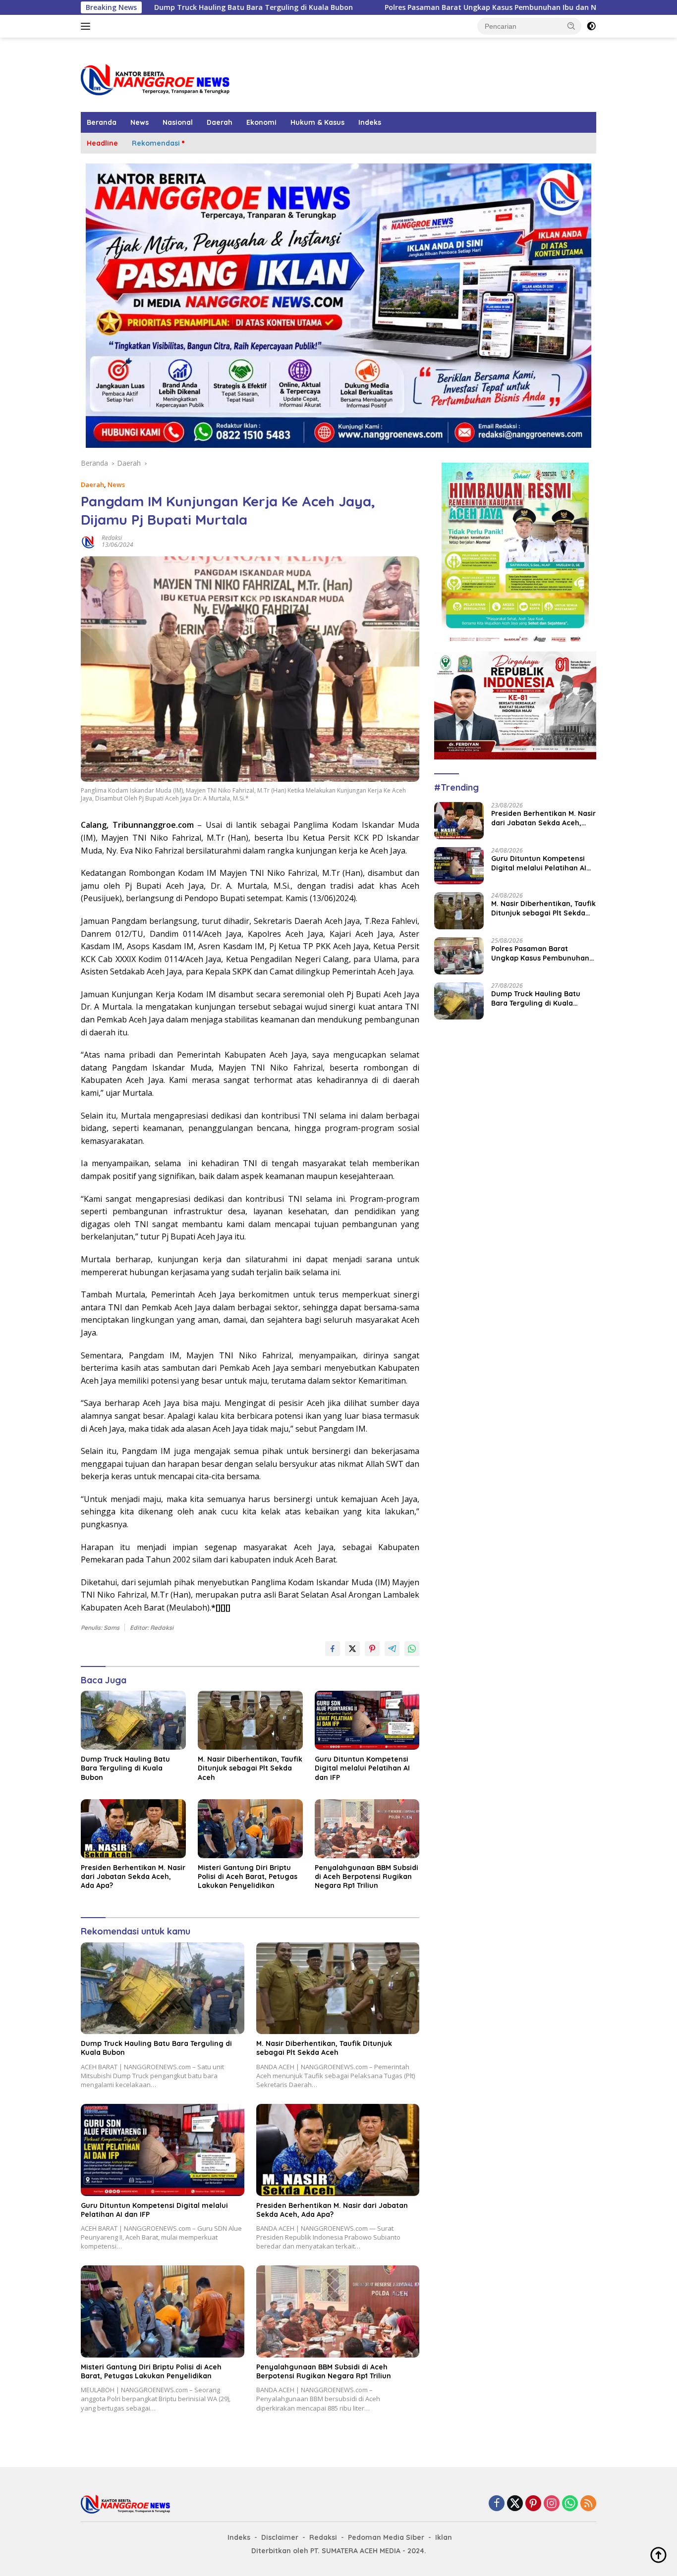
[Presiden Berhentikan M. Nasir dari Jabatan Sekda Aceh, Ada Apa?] (133, 1829)
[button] (571, 26)
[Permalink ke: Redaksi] (89, 541)
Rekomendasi (156, 143)
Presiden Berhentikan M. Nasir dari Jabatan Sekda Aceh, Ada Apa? (133, 1877)
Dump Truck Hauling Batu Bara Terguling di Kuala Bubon (154, 7)
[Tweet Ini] (352, 1649)
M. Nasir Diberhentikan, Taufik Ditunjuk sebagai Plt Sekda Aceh (250, 1768)
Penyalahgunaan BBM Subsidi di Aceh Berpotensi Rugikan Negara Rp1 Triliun (367, 1877)
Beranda (102, 122)
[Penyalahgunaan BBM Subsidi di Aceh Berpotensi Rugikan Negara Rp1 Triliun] (367, 1829)
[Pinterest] (533, 2504)
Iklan (444, 2537)
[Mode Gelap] (591, 26)
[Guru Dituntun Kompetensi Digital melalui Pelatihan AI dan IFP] (367, 1720)
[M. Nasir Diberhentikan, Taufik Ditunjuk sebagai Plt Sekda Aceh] (250, 1720)
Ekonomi (261, 122)
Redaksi (112, 538)
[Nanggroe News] (155, 79)
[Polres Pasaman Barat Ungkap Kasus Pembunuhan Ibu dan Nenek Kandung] (459, 956)
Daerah (220, 122)
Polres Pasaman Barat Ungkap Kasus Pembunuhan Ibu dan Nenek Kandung (416, 7)
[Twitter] (515, 2504)
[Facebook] (497, 2504)
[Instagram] (552, 2504)
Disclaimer (280, 2537)
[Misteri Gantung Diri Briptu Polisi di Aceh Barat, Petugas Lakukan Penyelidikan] (250, 1829)
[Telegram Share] (392, 1649)
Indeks (370, 122)
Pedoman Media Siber (386, 2537)
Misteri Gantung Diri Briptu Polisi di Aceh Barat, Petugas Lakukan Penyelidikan (248, 1877)
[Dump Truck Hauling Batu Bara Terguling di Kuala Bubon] (133, 1720)
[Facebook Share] (333, 1649)
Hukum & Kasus (317, 122)
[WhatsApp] (570, 2504)
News (140, 122)
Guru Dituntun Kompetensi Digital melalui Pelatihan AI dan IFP (362, 1768)
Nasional (178, 122)
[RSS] (588, 2504)
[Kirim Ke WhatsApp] (412, 1649)
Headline (102, 143)
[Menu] (87, 26)
